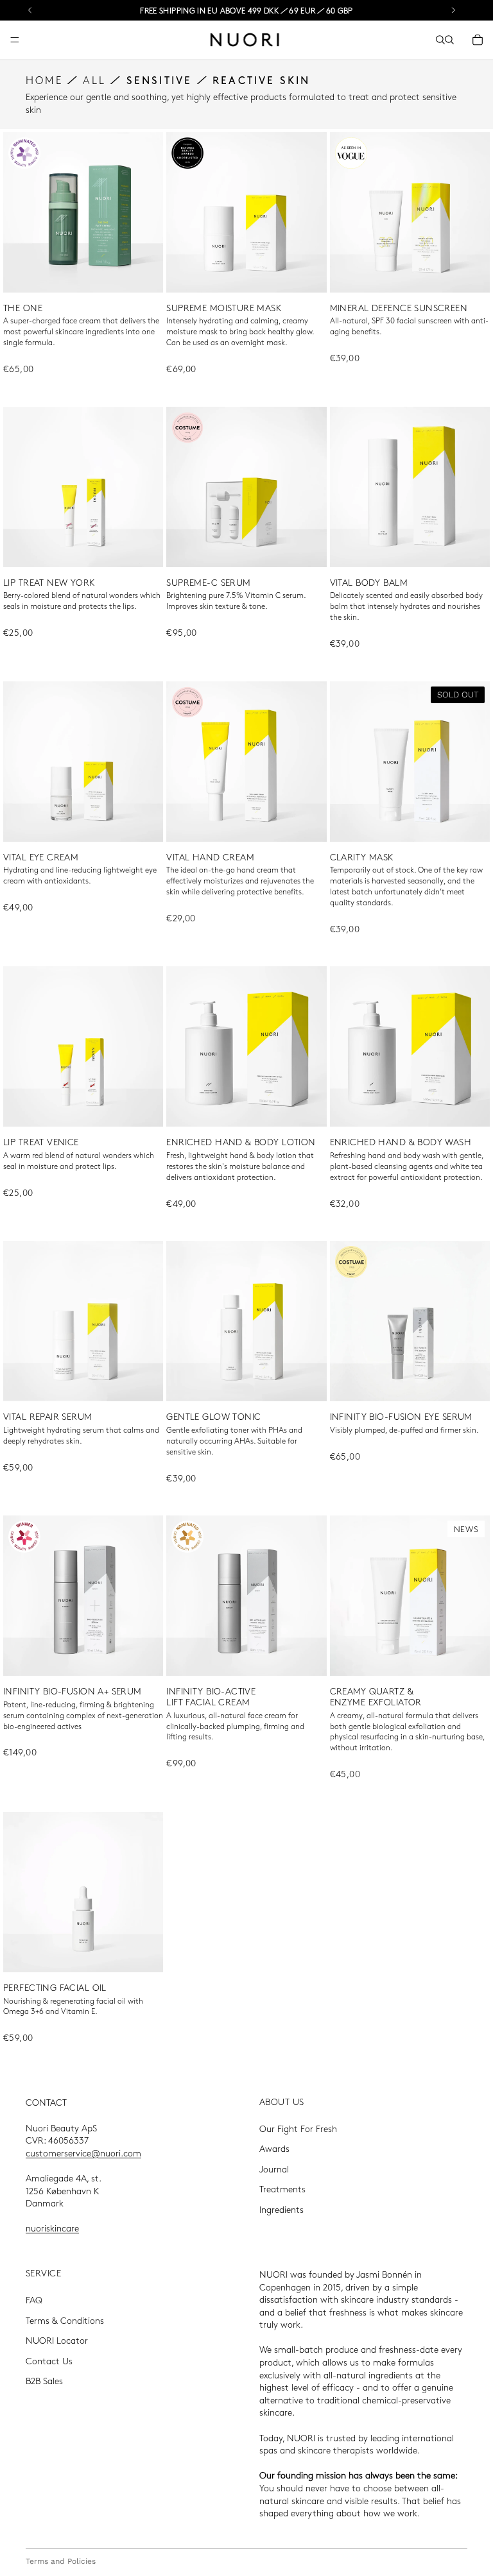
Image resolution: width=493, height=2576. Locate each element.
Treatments (282, 2189)
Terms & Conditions (65, 2320)
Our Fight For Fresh (298, 2128)
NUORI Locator (57, 2341)
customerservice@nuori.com (83, 2153)
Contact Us (49, 2360)
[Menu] (15, 40)
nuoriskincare (52, 2228)
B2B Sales (44, 2381)
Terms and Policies (61, 2561)
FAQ (34, 2300)
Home (44, 80)
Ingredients (281, 2209)
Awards (274, 2149)
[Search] (440, 40)
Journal (274, 2169)
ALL (94, 80)
